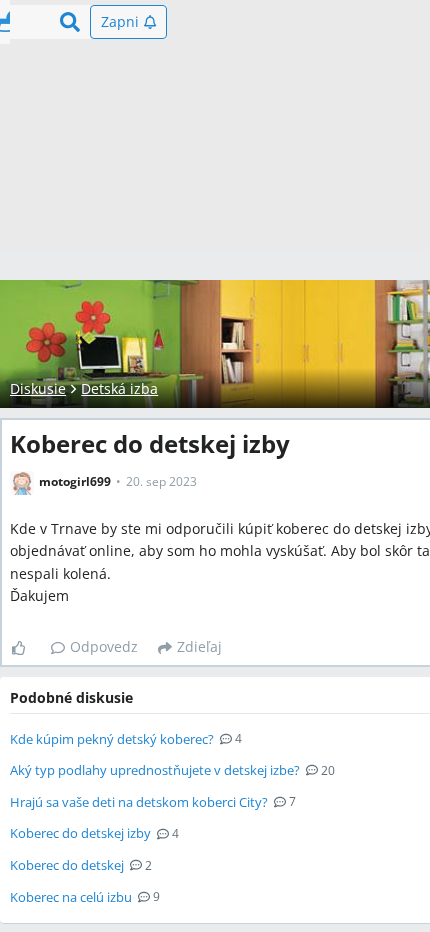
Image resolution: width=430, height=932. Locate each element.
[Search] (70, 22)
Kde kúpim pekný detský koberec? (112, 739)
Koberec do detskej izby (80, 833)
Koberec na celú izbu (71, 897)
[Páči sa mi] (26, 648)
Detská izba (119, 388)
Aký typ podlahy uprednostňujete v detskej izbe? (155, 770)
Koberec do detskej (67, 865)
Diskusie (38, 388)
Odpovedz (104, 646)
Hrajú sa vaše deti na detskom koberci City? (139, 802)
